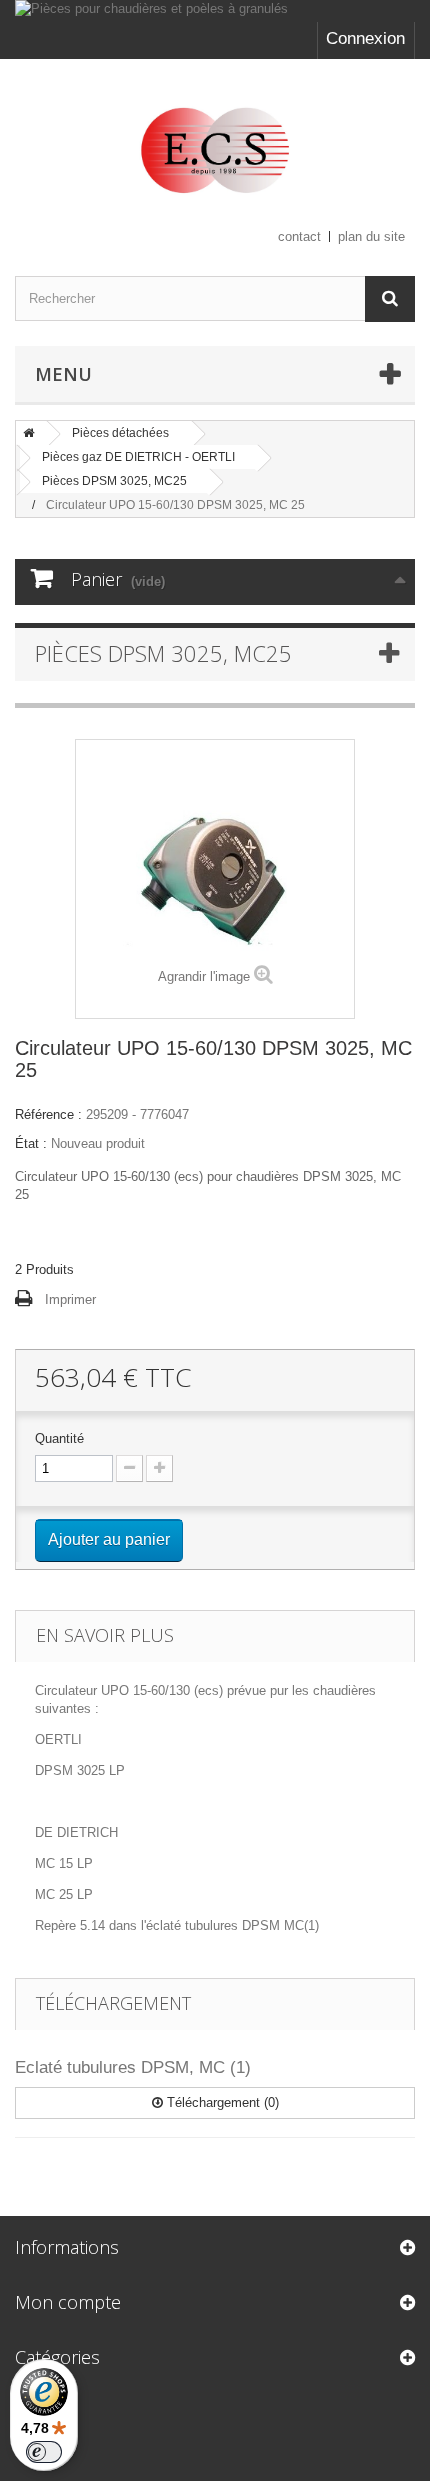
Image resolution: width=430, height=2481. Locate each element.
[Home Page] (29, 433)
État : (31, 1143)
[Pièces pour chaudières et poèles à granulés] (215, 11)
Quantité (59, 1438)
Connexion (365, 38)
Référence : (48, 1114)
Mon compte (68, 2302)
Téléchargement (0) (221, 2102)
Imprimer (70, 1299)
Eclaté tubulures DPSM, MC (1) (133, 2067)
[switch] (44, 2452)
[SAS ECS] (215, 150)
